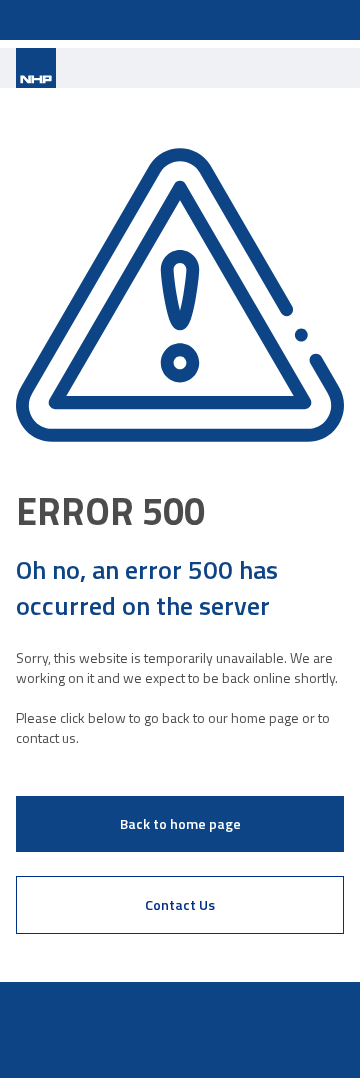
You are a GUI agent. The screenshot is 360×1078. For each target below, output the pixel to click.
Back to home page (180, 823)
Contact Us (180, 904)
